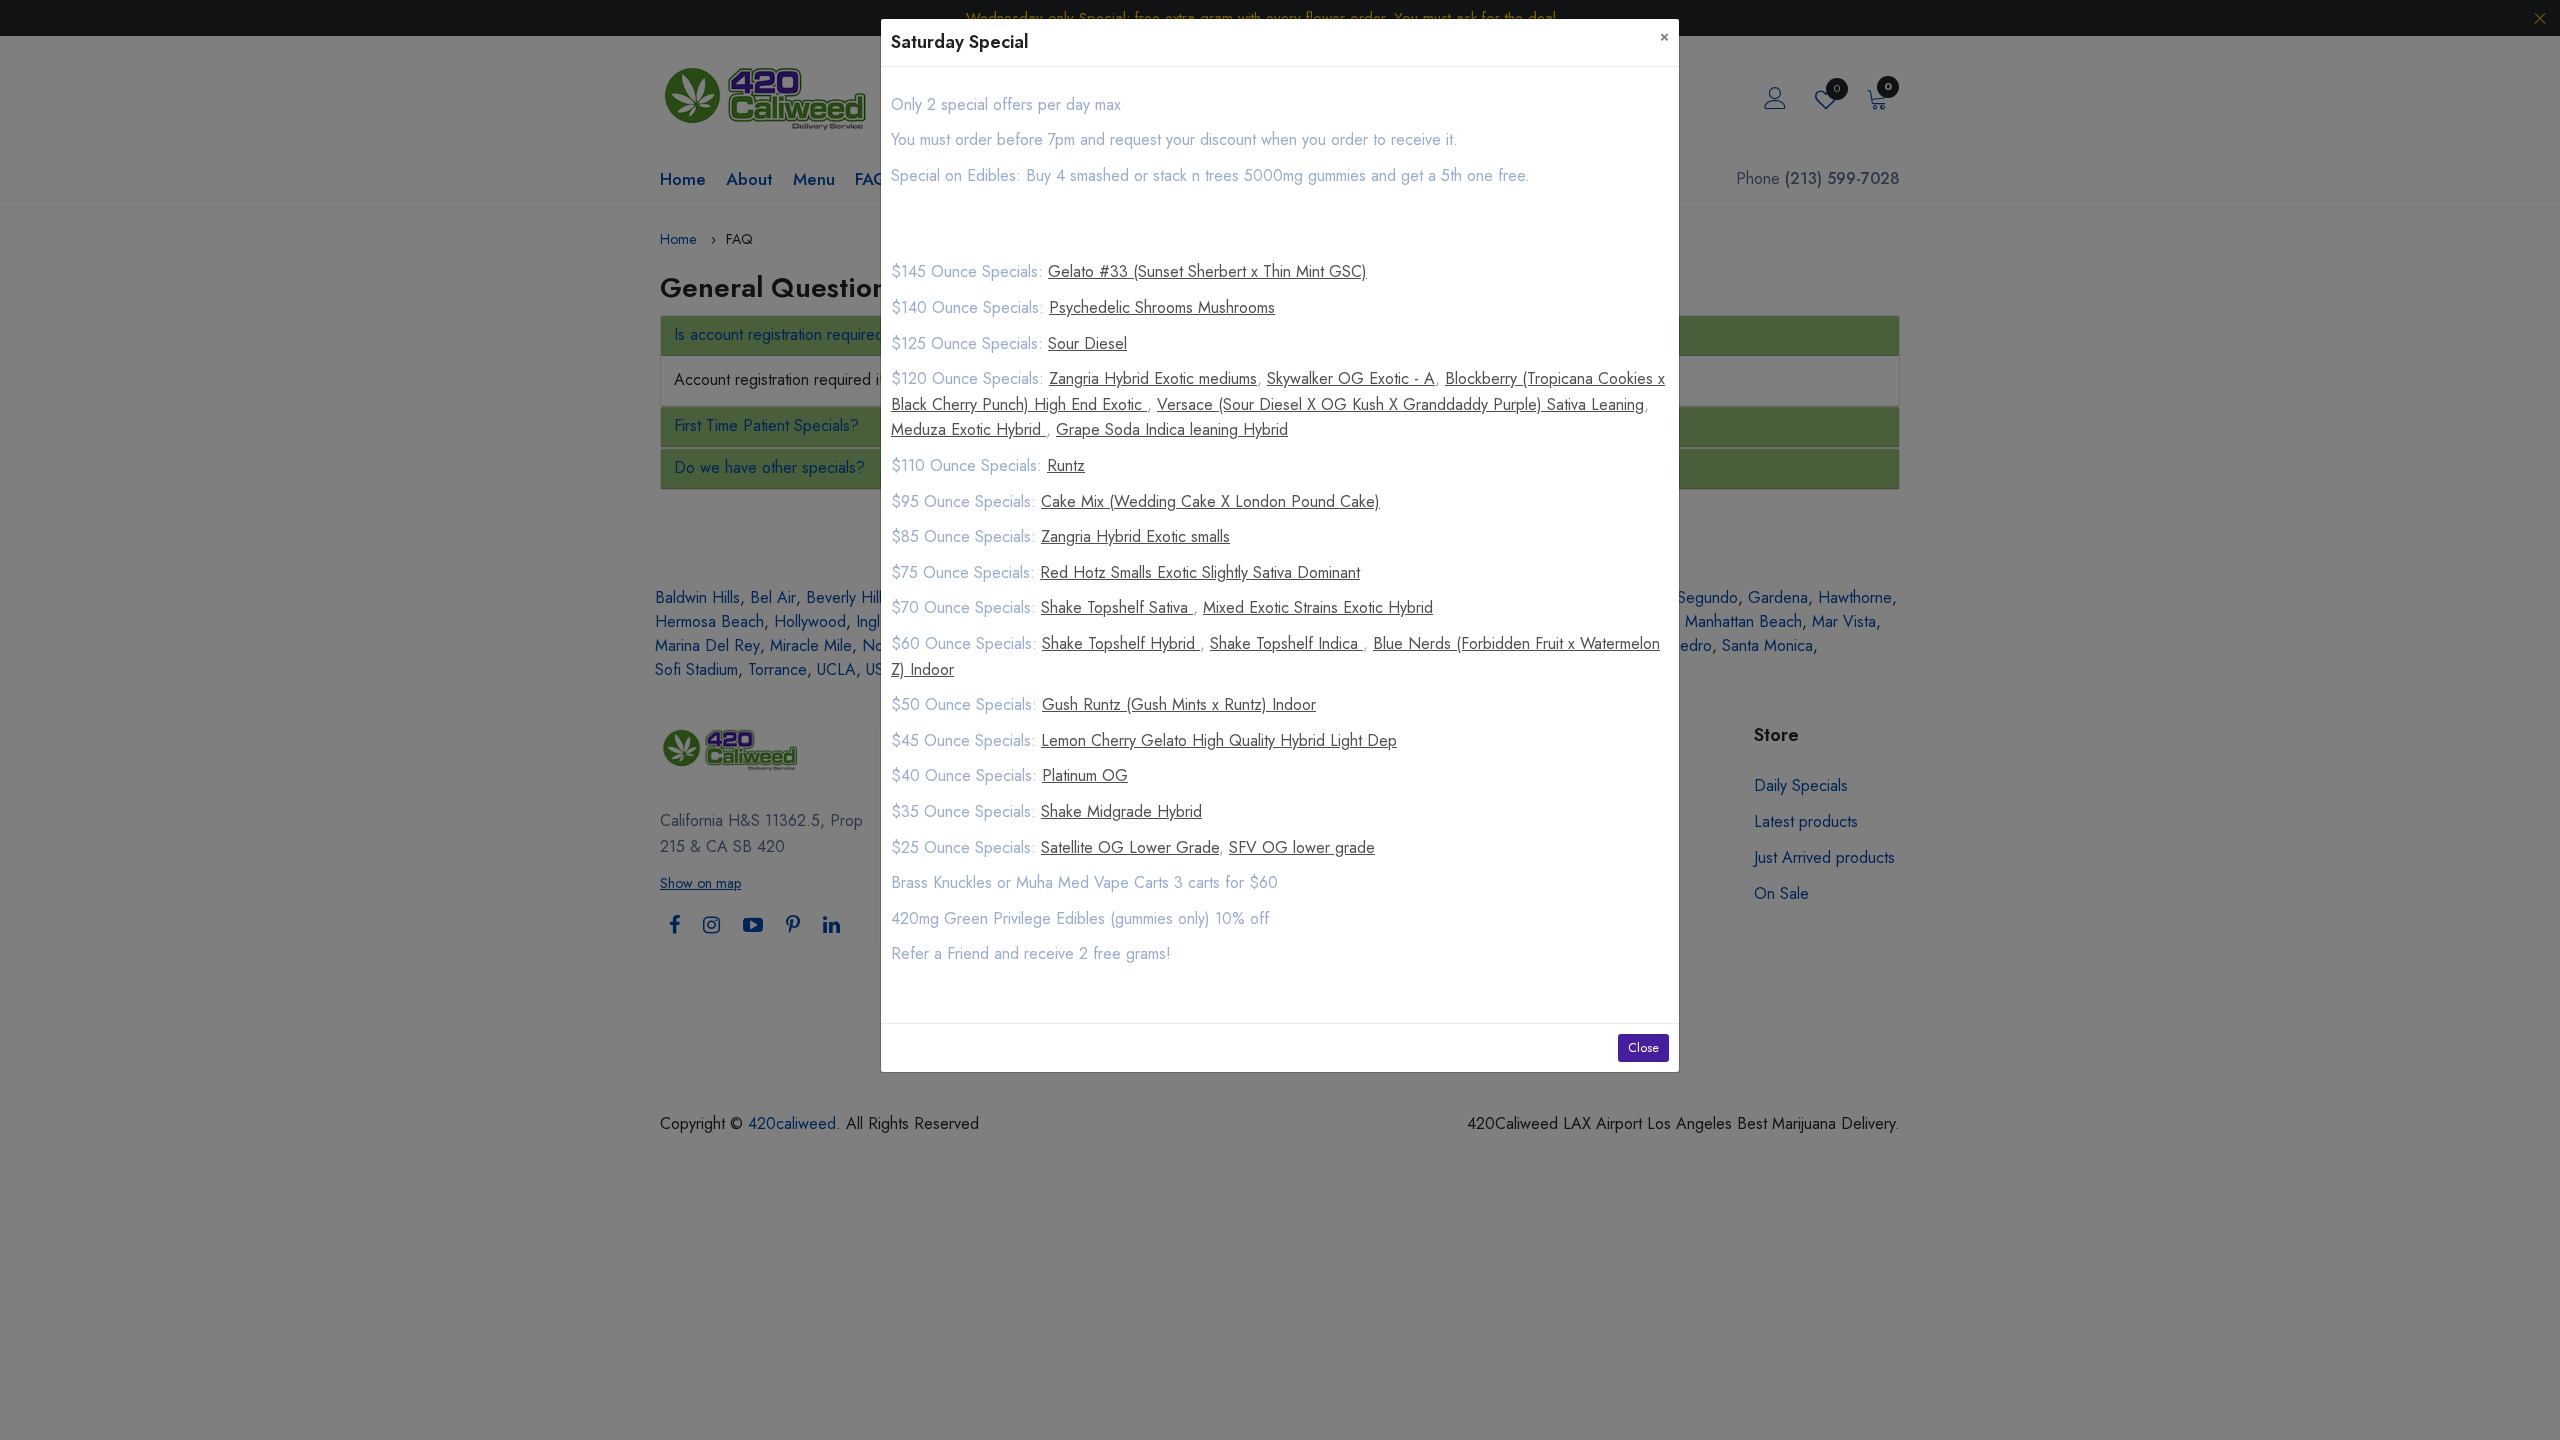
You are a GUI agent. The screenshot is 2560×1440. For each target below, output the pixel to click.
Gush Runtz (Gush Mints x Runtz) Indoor (1179, 704)
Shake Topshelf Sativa (1117, 607)
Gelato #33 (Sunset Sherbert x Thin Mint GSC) (1207, 271)
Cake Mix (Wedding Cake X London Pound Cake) (1210, 501)
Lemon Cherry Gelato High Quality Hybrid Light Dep (1219, 740)
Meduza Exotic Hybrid (968, 429)
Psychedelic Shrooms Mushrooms (1162, 307)
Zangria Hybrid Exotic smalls (1135, 536)
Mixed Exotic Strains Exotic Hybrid (1318, 607)
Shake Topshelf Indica (1286, 643)
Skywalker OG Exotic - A (1351, 378)
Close (1643, 1048)
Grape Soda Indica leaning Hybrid (1172, 429)
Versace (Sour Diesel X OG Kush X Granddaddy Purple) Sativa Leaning (1400, 404)
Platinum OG (1085, 775)
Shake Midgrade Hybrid (1121, 811)
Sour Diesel (1087, 343)
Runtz (1066, 465)
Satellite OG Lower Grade (1130, 847)
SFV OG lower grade (1302, 847)
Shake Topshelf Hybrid (1121, 643)
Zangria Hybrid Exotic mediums (1153, 378)
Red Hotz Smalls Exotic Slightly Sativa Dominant (1200, 572)
